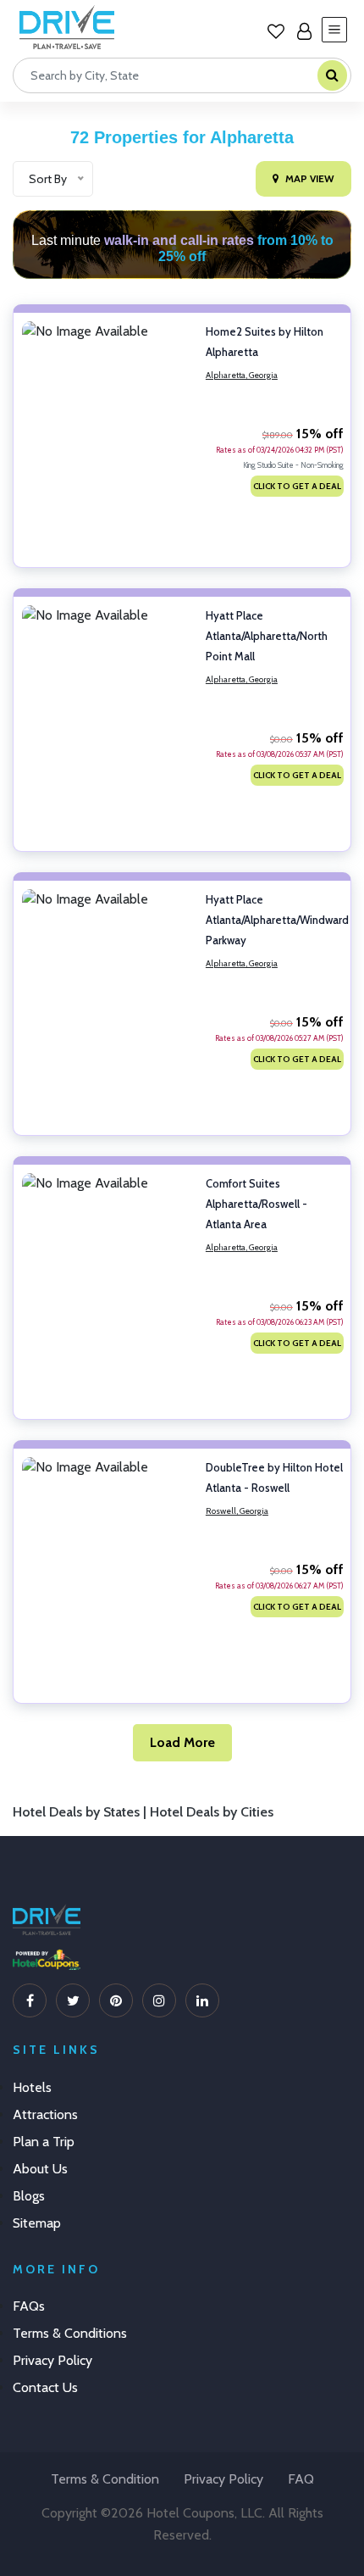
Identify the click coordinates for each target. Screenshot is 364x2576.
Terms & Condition (105, 2479)
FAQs (29, 2306)
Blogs (29, 2196)
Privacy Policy (52, 2360)
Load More (182, 1742)
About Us (40, 2169)
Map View (310, 178)
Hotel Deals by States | (81, 1812)
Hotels (32, 2087)
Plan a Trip (44, 2142)
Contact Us (45, 2387)
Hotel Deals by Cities (212, 1812)
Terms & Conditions (70, 2333)
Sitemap (37, 2223)
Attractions (45, 2114)
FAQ (301, 2479)
